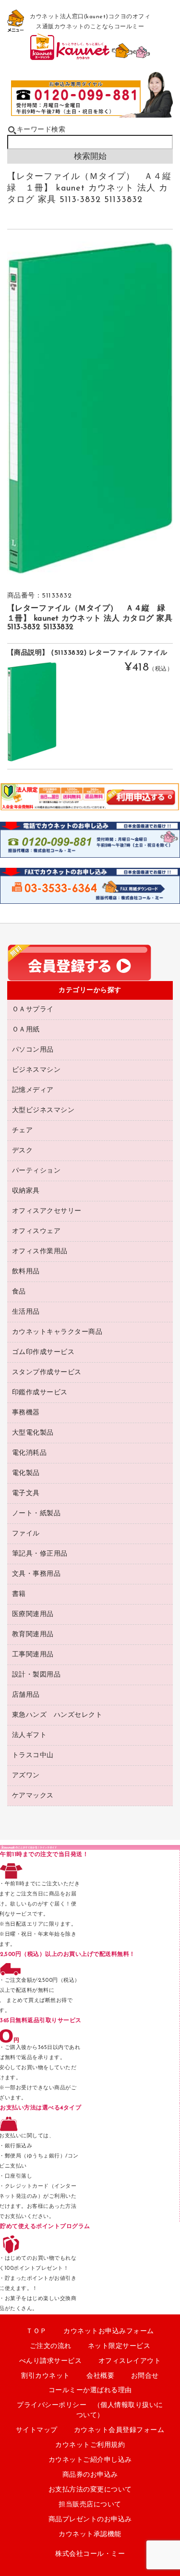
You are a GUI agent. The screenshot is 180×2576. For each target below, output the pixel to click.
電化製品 (26, 1473)
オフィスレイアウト (130, 2361)
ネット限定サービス (119, 2346)
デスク (23, 1151)
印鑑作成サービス (40, 1393)
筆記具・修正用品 (40, 1554)
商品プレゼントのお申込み (90, 2520)
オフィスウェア (36, 1231)
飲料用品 (26, 1272)
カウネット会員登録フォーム (119, 2430)
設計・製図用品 (36, 1675)
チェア (23, 1131)
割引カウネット (46, 2376)
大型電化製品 (33, 1433)
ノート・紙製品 (36, 1514)
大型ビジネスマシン (43, 1110)
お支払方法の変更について (90, 2490)
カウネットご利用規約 (90, 2445)
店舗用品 (26, 1695)
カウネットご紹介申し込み (90, 2460)
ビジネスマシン (36, 1070)
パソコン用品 (33, 1050)
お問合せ (145, 2376)
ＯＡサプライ (33, 1010)
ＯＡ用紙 (26, 1030)
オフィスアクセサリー (47, 1211)
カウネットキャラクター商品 (57, 1332)
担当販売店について (90, 2505)
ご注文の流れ (51, 2346)
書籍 (19, 1594)
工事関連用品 (33, 1655)
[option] (90, 408)
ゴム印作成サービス (43, 1352)
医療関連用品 (33, 1614)
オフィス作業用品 (40, 1252)
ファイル (26, 1534)
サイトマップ (37, 2430)
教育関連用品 (33, 1635)
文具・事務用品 (36, 1574)
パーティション (36, 1171)
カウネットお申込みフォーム (109, 2331)
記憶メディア (33, 1090)
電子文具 (26, 1493)
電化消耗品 (30, 1453)
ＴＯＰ (36, 2331)
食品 (19, 1292)
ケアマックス (33, 1796)
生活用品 (26, 1312)
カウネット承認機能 (90, 2534)
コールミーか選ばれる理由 (90, 2390)
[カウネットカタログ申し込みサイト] (90, 56)
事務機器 (26, 1413)
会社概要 (100, 2376)
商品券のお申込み (90, 2475)
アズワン (26, 1776)
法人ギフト (30, 1735)
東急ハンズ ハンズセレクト (57, 1715)
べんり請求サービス (51, 2361)
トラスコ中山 (33, 1755)
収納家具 (26, 1191)
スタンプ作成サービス (47, 1372)
